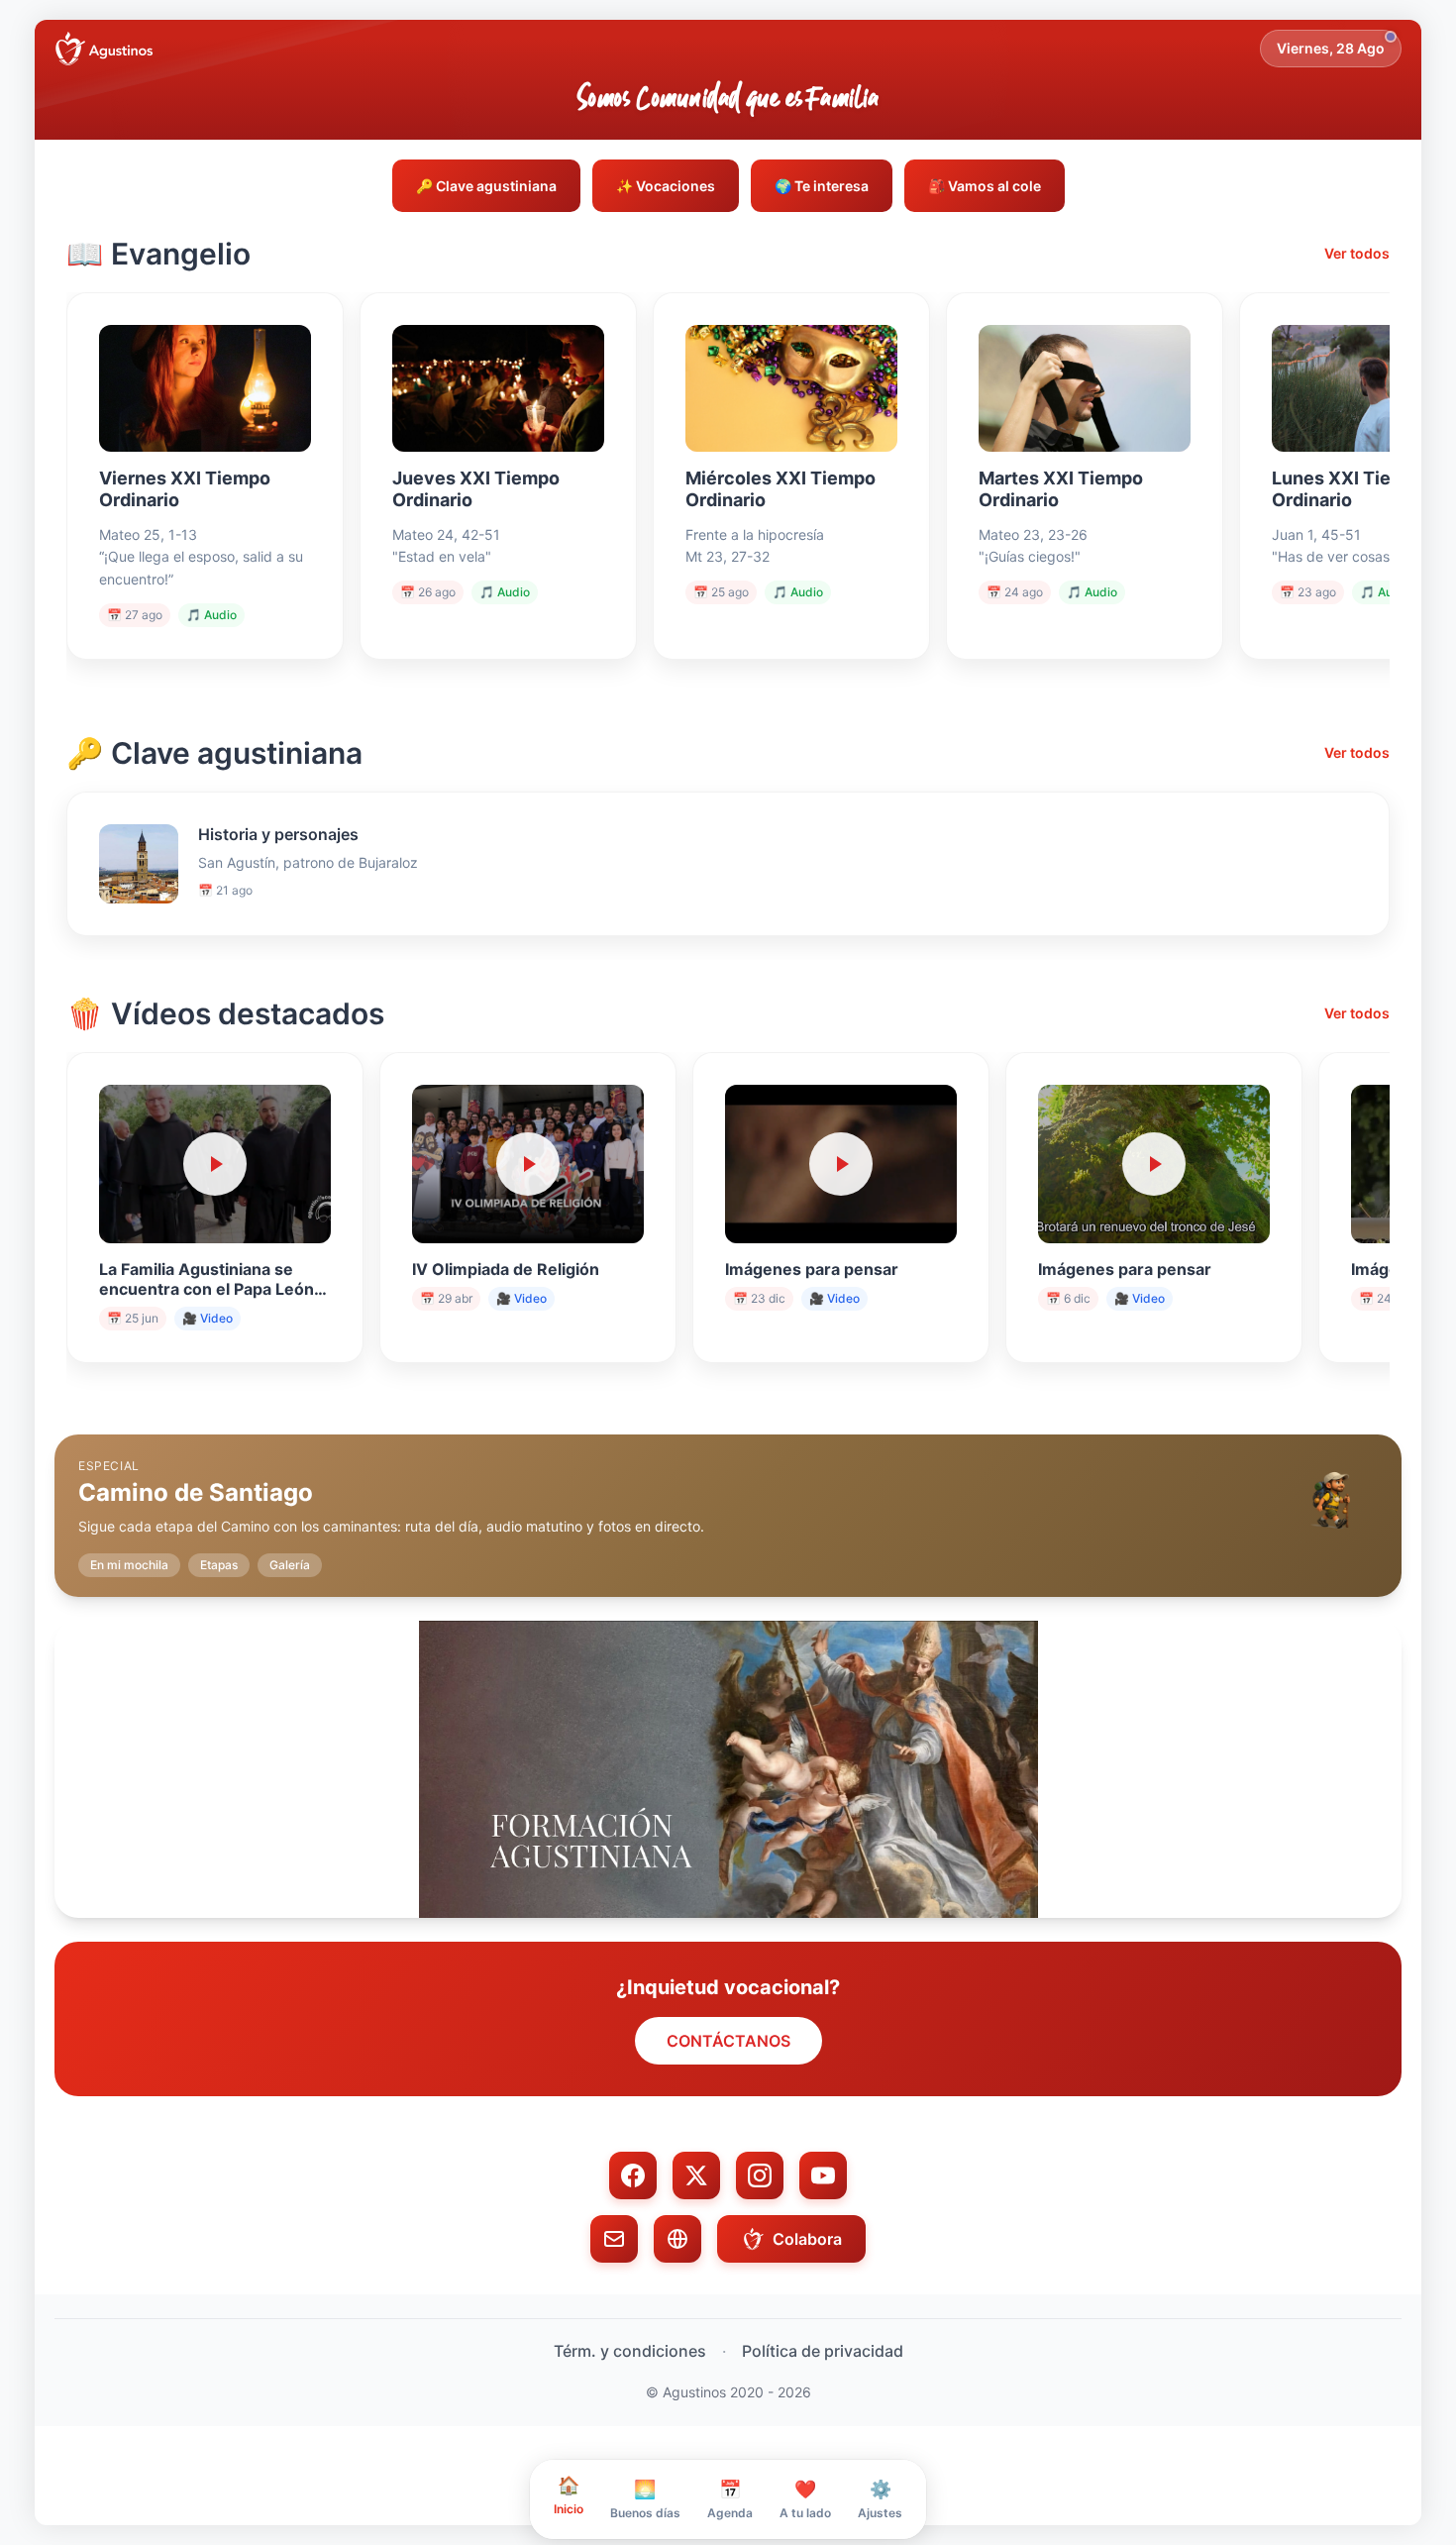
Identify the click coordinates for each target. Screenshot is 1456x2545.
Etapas (219, 1565)
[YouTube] (823, 2175)
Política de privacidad (823, 2351)
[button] (728, 1500)
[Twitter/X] (696, 2175)
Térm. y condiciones (630, 2351)
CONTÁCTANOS (728, 2041)
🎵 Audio (211, 615)
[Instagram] (760, 2175)
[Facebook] (633, 2175)
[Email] (614, 2239)
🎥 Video (208, 1318)
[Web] (677, 2239)
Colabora (807, 2239)
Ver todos (1357, 253)
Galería (290, 1565)
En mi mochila (129, 1565)
